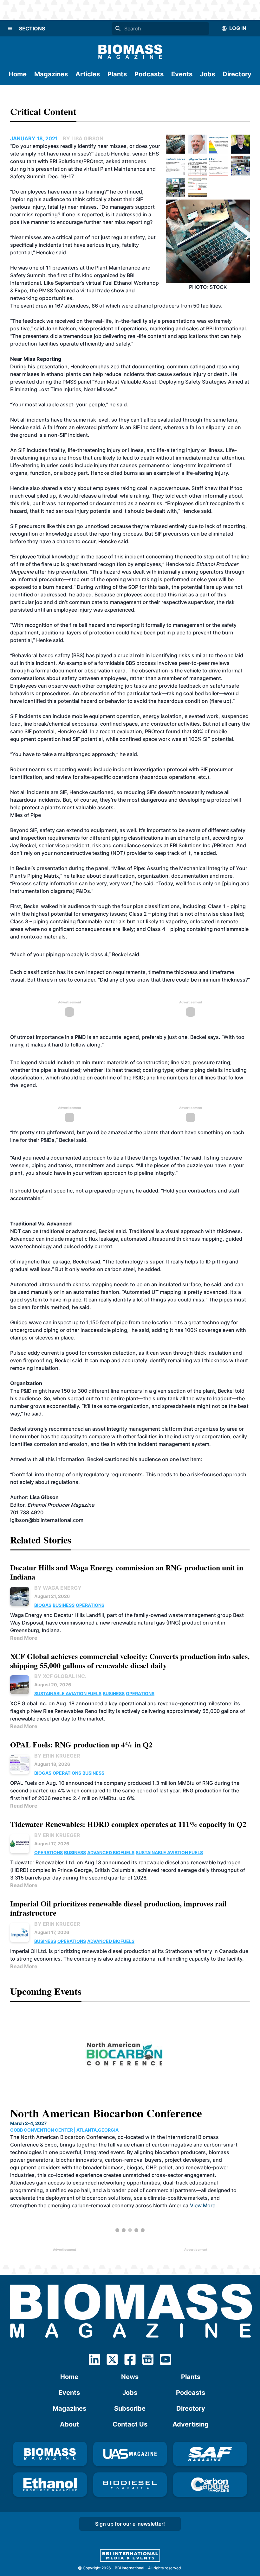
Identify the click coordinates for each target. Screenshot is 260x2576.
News (130, 2377)
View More (203, 2205)
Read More (24, 1638)
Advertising (191, 2424)
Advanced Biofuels (111, 1852)
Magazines (51, 74)
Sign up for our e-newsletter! (130, 2524)
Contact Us (130, 2424)
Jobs (208, 74)
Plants (117, 74)
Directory (237, 74)
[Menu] (10, 29)
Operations (90, 1605)
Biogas (43, 1605)
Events (182, 74)
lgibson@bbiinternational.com (47, 1520)
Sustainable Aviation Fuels (68, 1693)
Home (18, 74)
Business (64, 1605)
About (69, 2424)
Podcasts (149, 74)
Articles (88, 74)
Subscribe (130, 2408)
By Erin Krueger (57, 1756)
